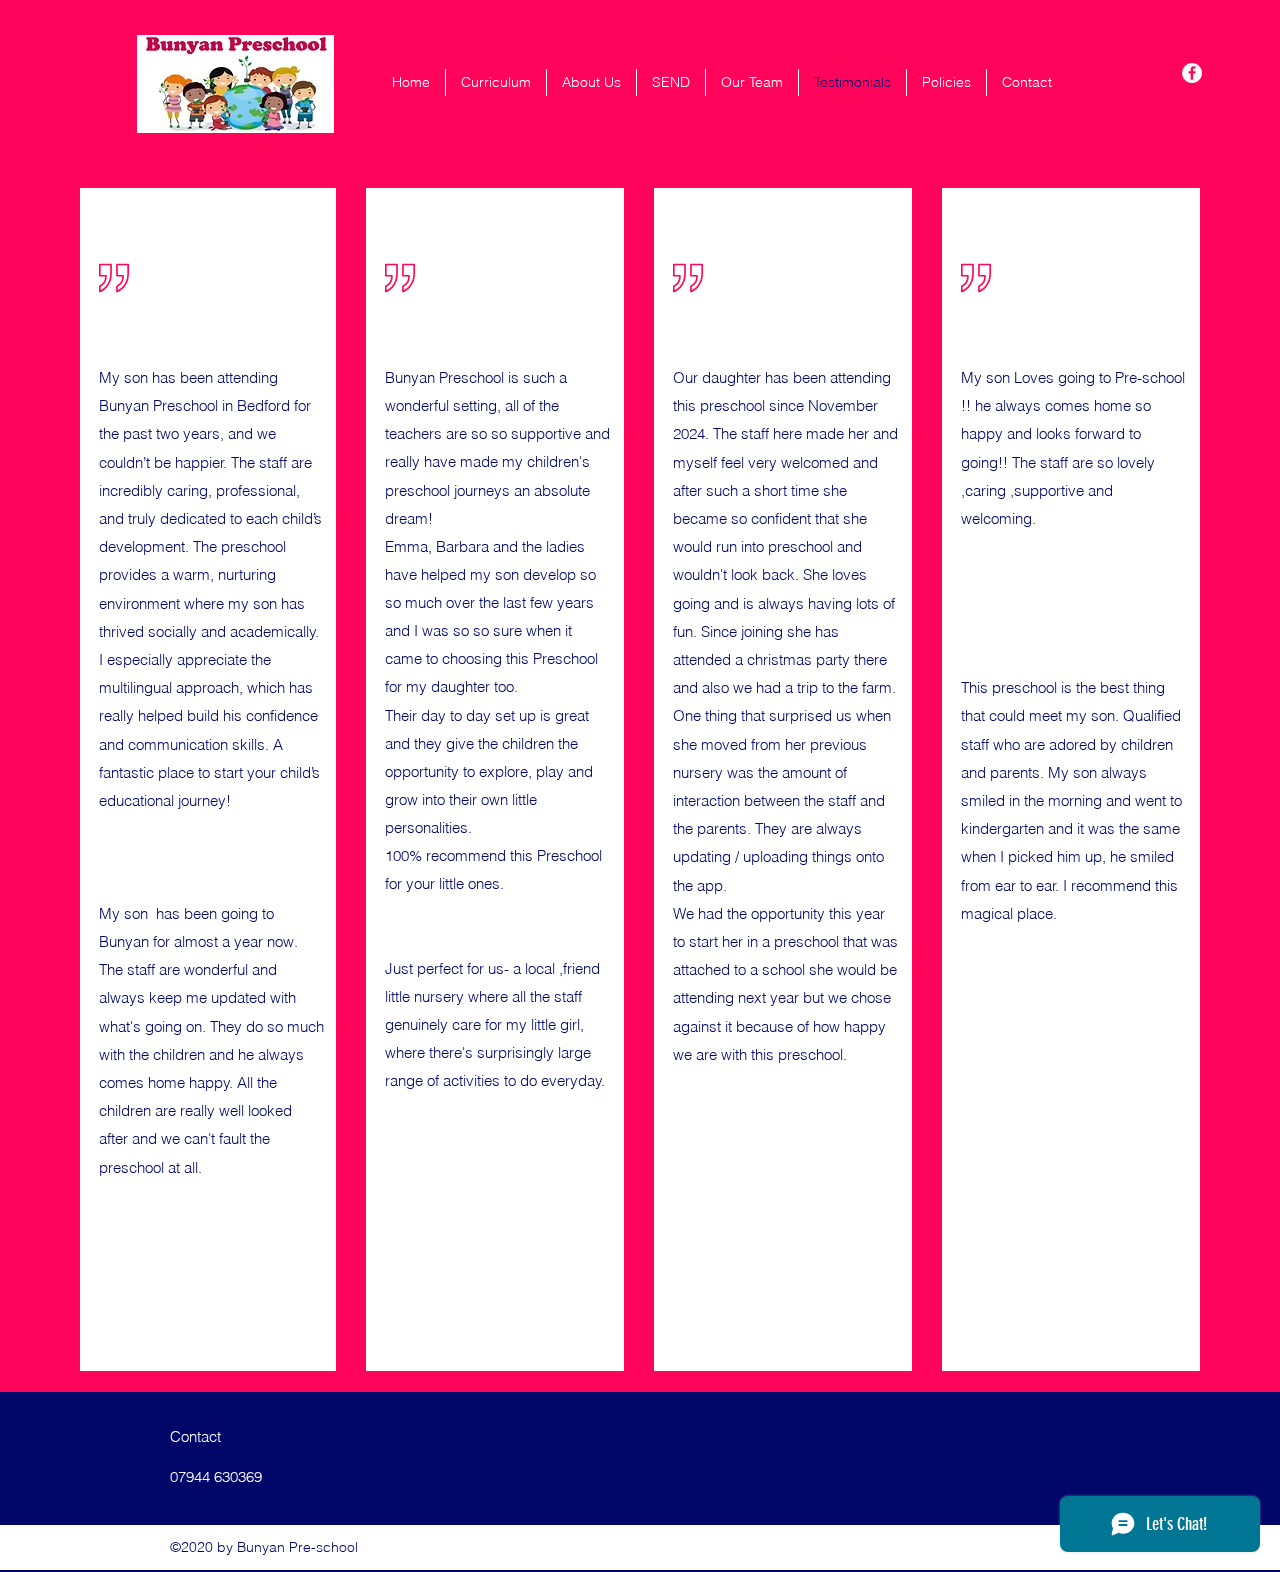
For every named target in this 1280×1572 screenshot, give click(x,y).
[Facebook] (1192, 73)
